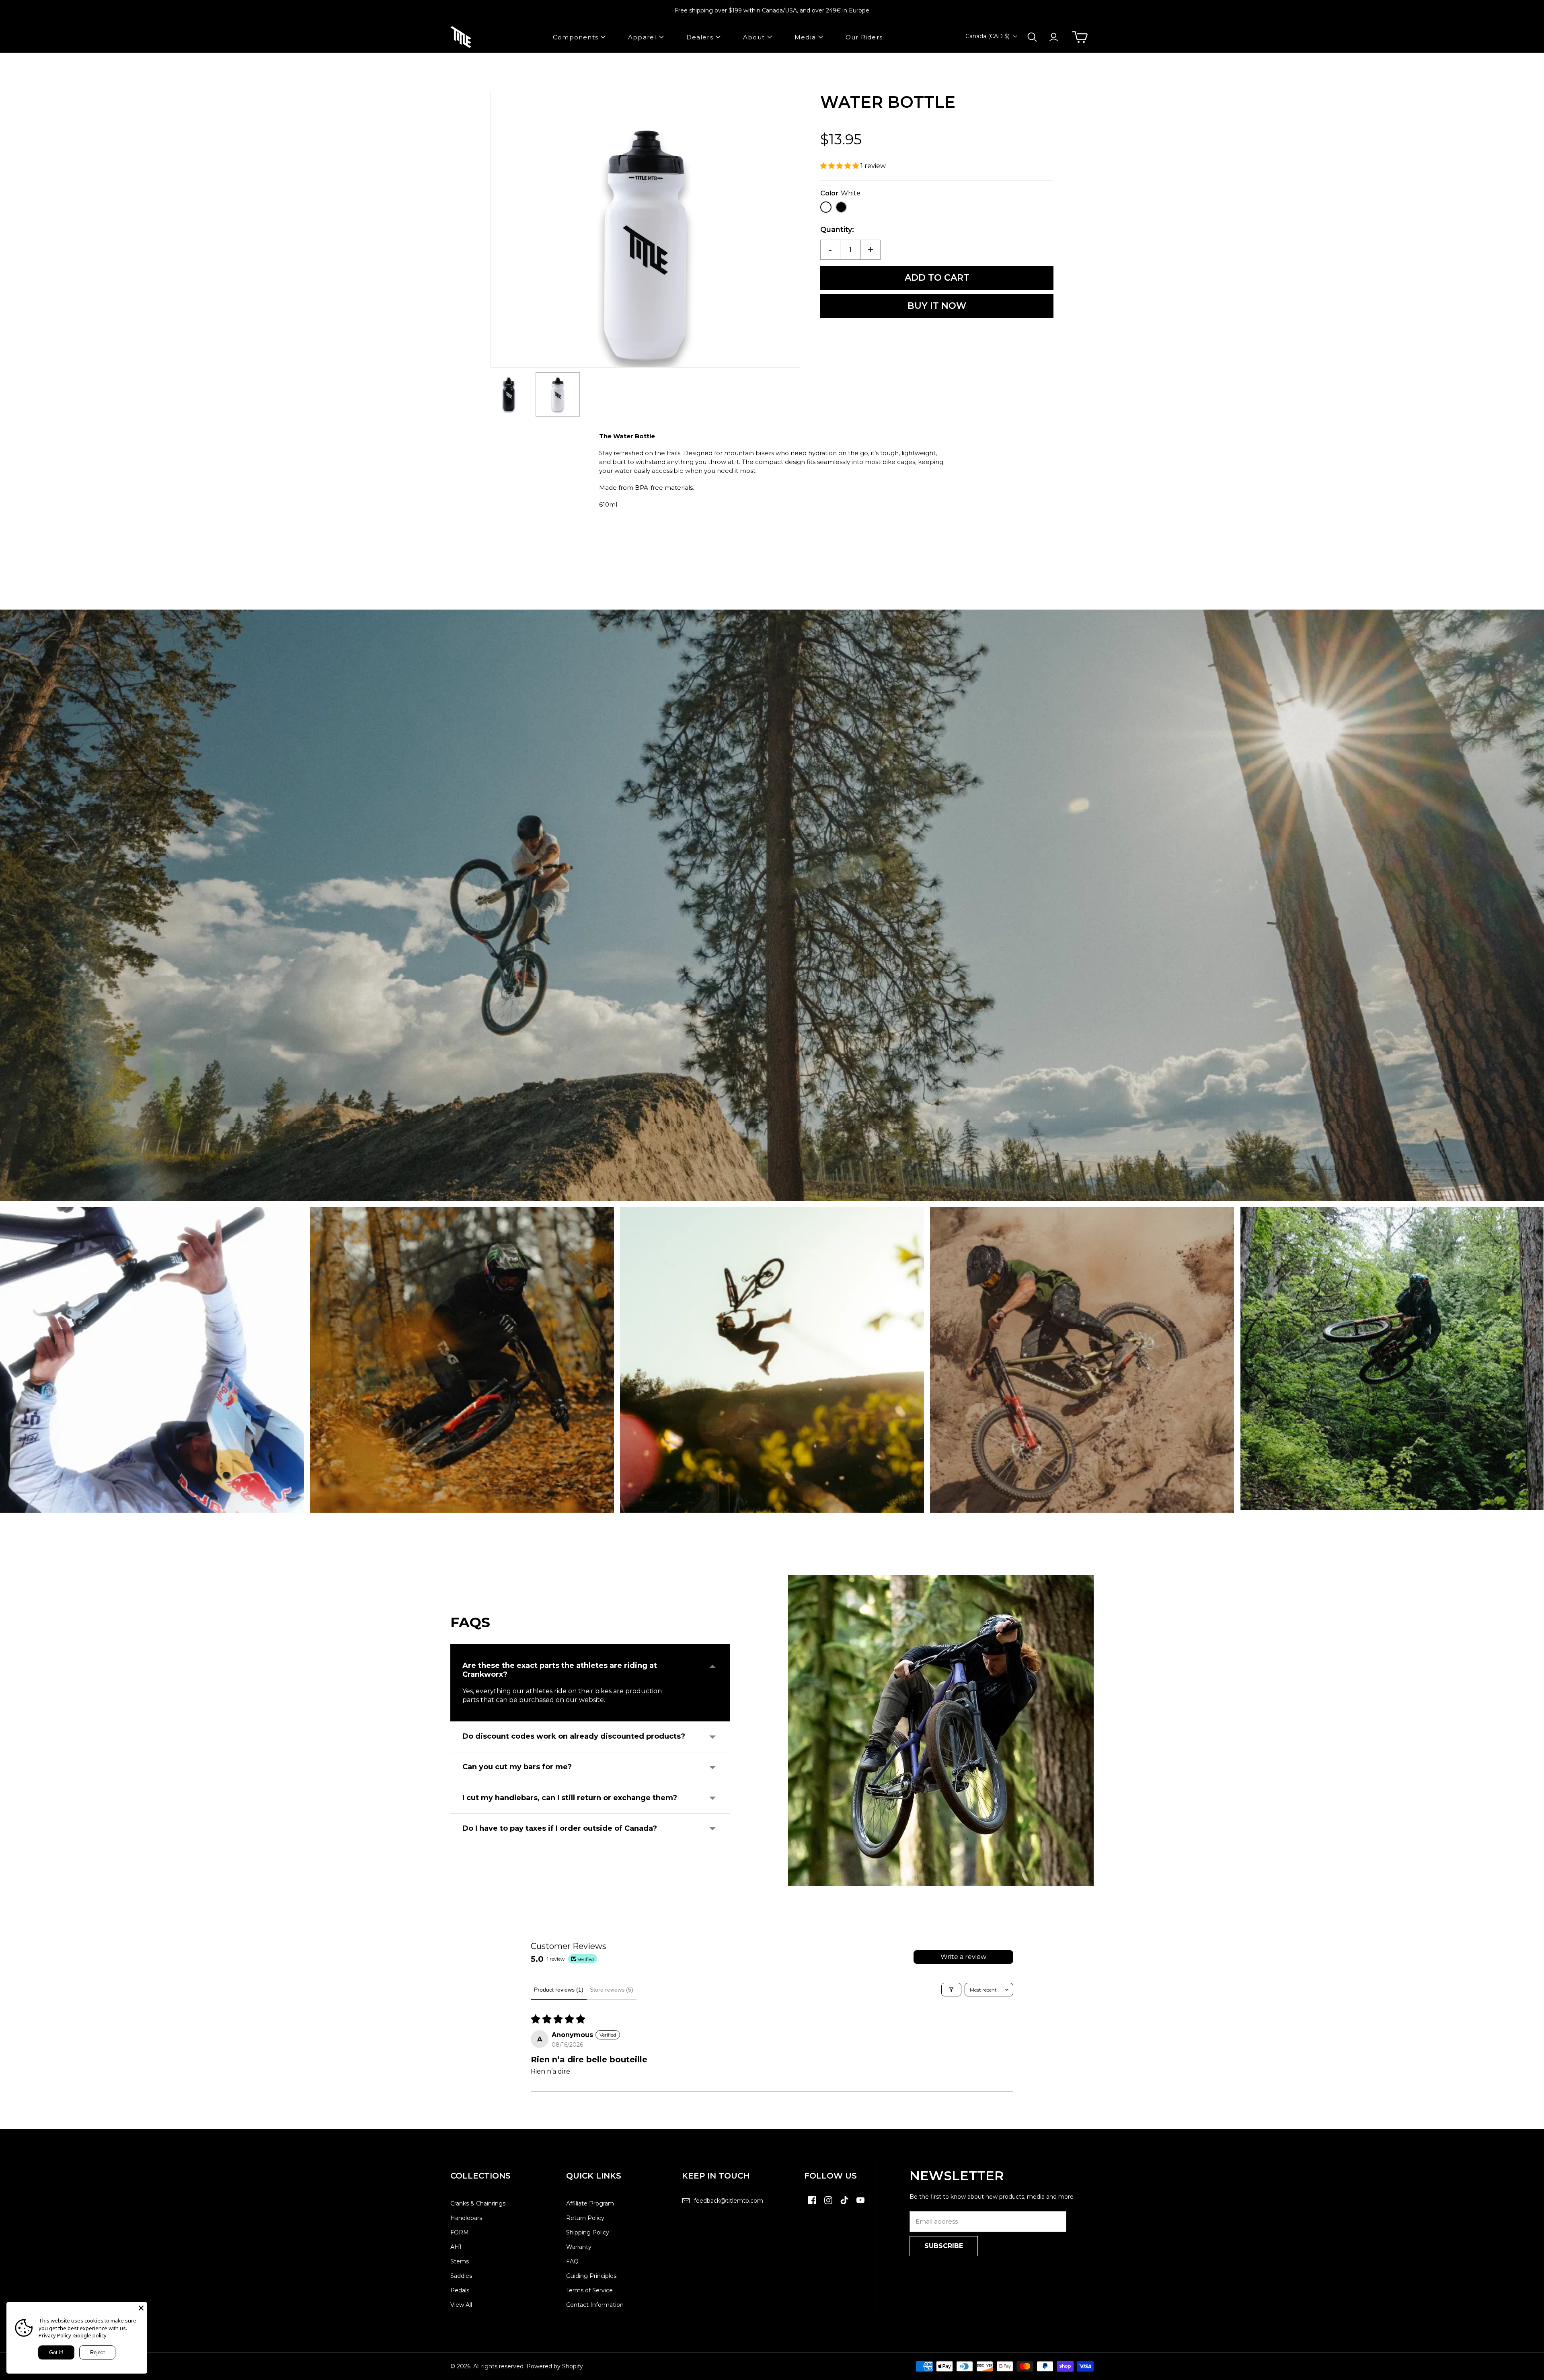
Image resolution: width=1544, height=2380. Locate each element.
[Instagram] (828, 2204)
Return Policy (585, 2218)
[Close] (141, 2308)
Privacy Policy (55, 2335)
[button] (840, 166)
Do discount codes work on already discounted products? (574, 1736)
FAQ (572, 2261)
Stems (460, 2261)
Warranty (579, 2247)
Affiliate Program (590, 2203)
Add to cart (937, 278)
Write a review (963, 1957)
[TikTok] (844, 2204)
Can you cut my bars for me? (517, 1767)
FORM (460, 2232)
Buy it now (937, 306)
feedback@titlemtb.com (729, 2201)
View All (461, 2305)
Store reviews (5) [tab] (612, 1990)
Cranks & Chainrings (478, 2203)
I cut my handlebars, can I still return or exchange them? (570, 1798)
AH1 (456, 2247)
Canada (988, 36)
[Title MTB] (461, 37)
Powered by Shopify (555, 2366)
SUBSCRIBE (944, 2246)
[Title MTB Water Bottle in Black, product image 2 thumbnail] (558, 394)
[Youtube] (860, 2204)
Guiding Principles (591, 2276)
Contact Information (595, 2305)
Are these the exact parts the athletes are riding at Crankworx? (560, 1670)
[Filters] (951, 1990)
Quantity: (837, 230)
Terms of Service (589, 2290)
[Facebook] (812, 2204)
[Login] (1054, 37)
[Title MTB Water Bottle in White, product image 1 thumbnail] (509, 394)
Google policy (90, 2335)
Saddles (461, 2276)
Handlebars (466, 2218)
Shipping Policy (588, 2232)
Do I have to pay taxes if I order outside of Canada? (560, 1828)
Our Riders (864, 37)
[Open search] (1032, 37)
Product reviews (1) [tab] (559, 1990)
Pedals (460, 2290)
